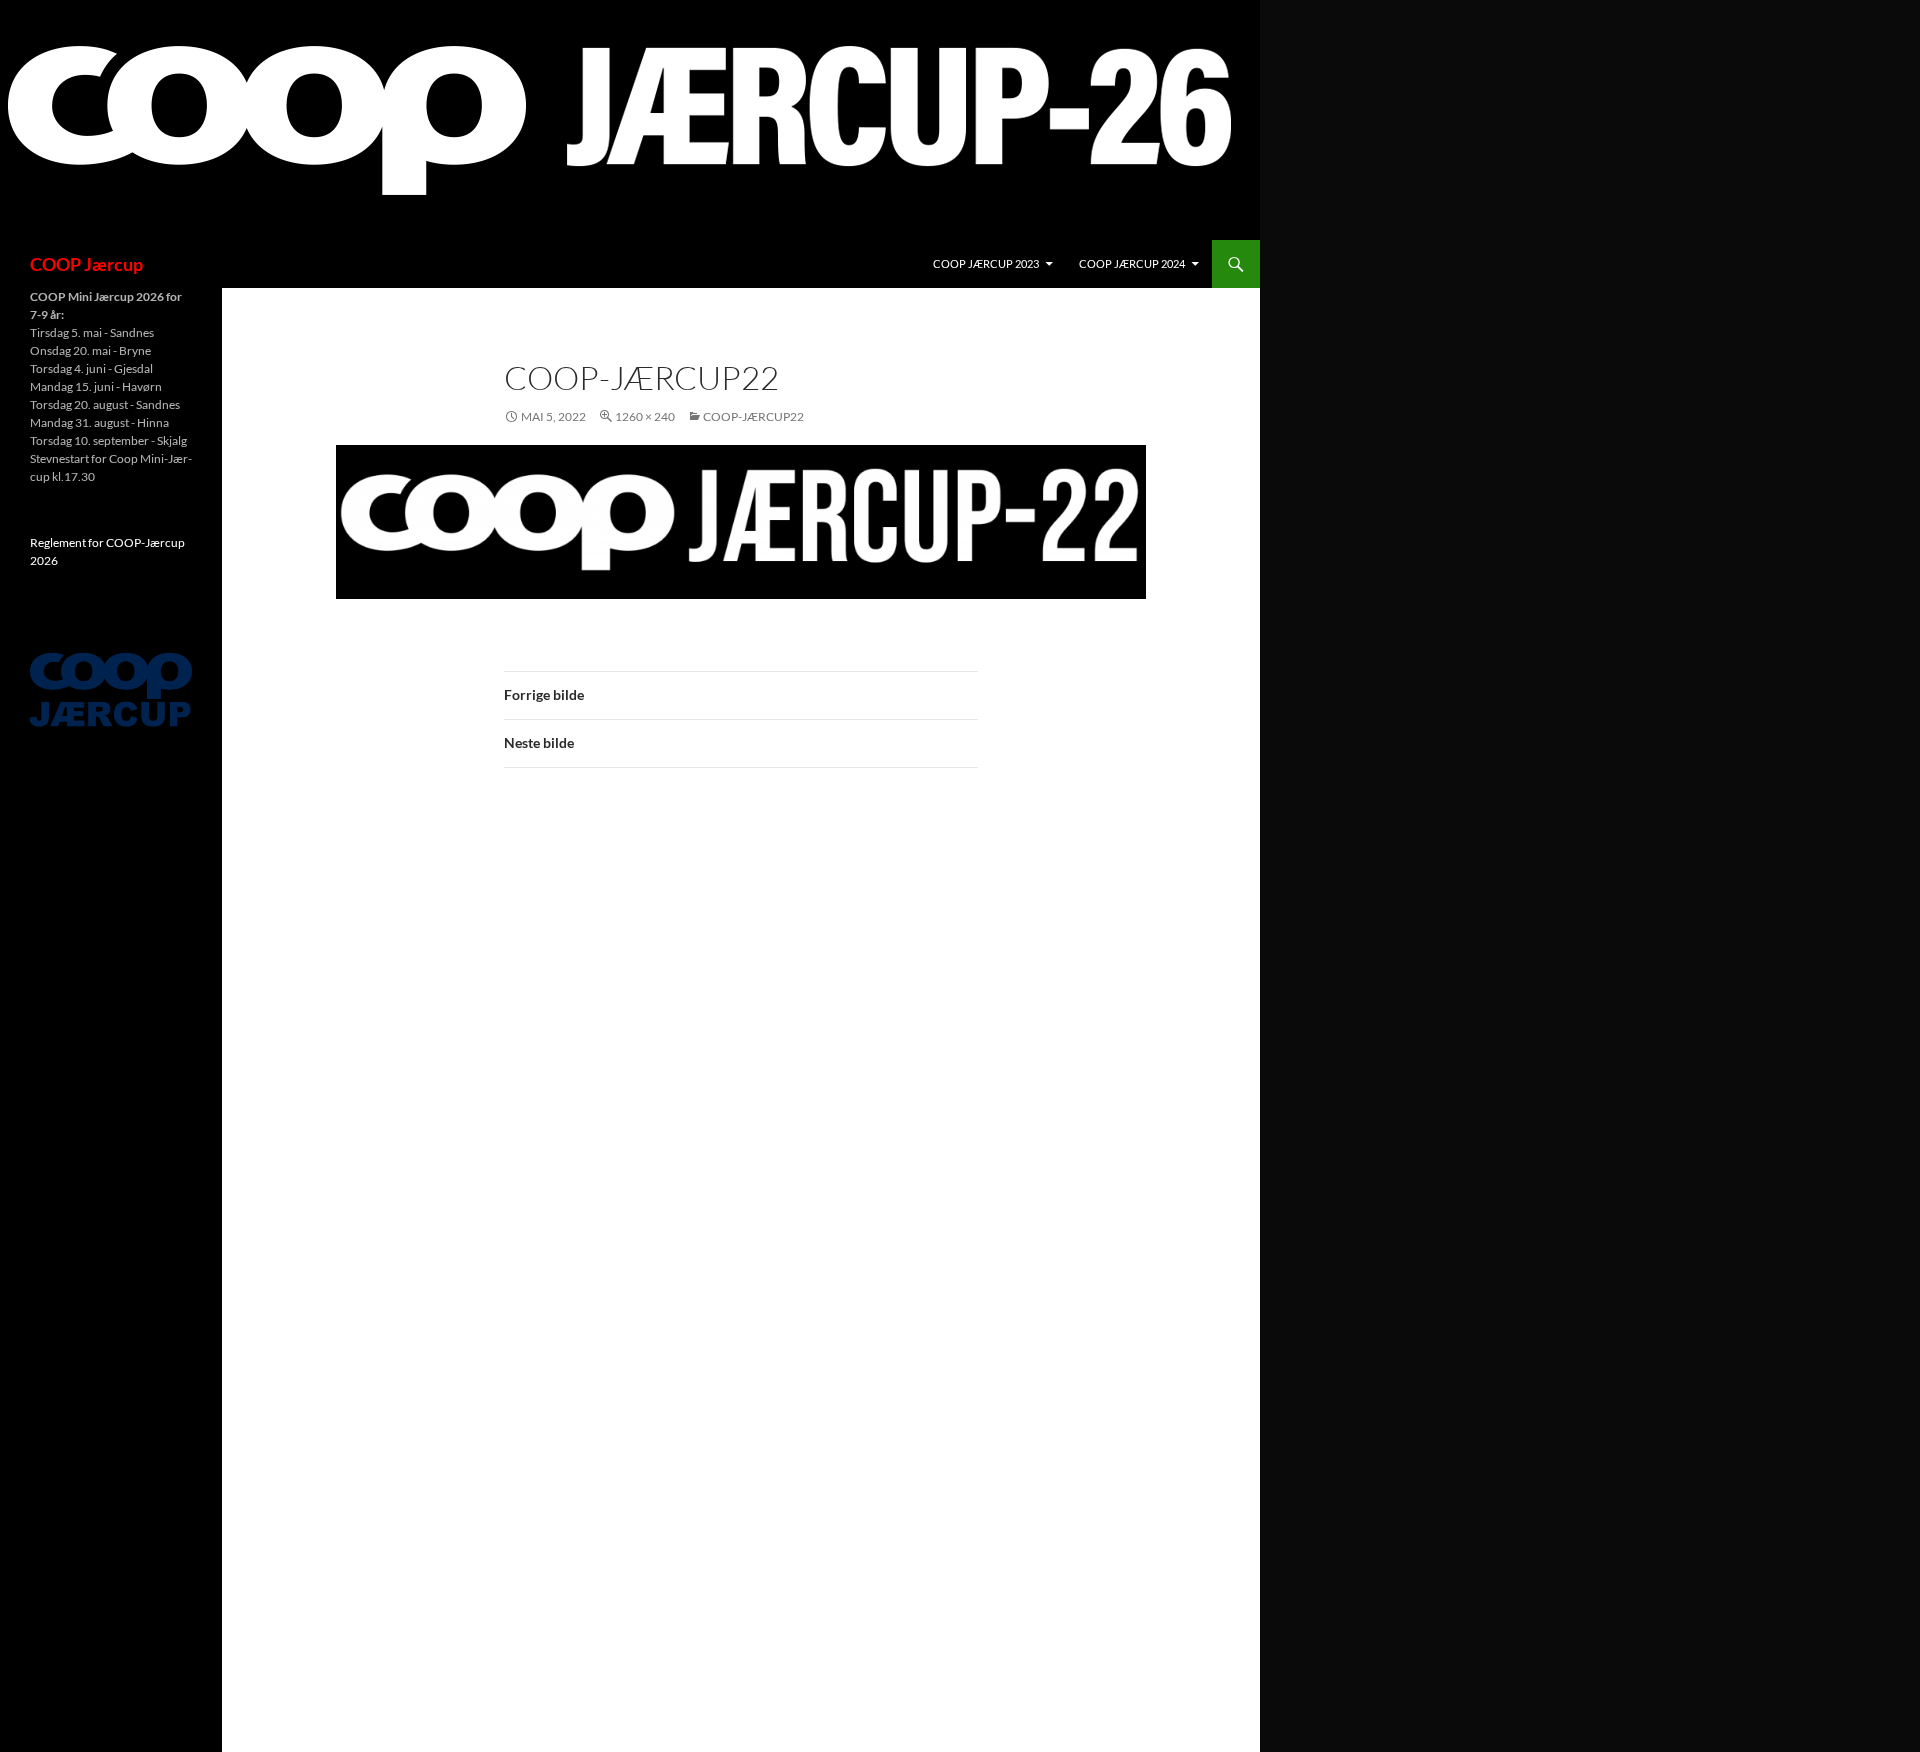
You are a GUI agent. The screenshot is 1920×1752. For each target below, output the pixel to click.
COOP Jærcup (86, 264)
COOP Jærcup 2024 (1132, 263)
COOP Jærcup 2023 (986, 263)
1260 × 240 (645, 416)
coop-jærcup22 (753, 416)
